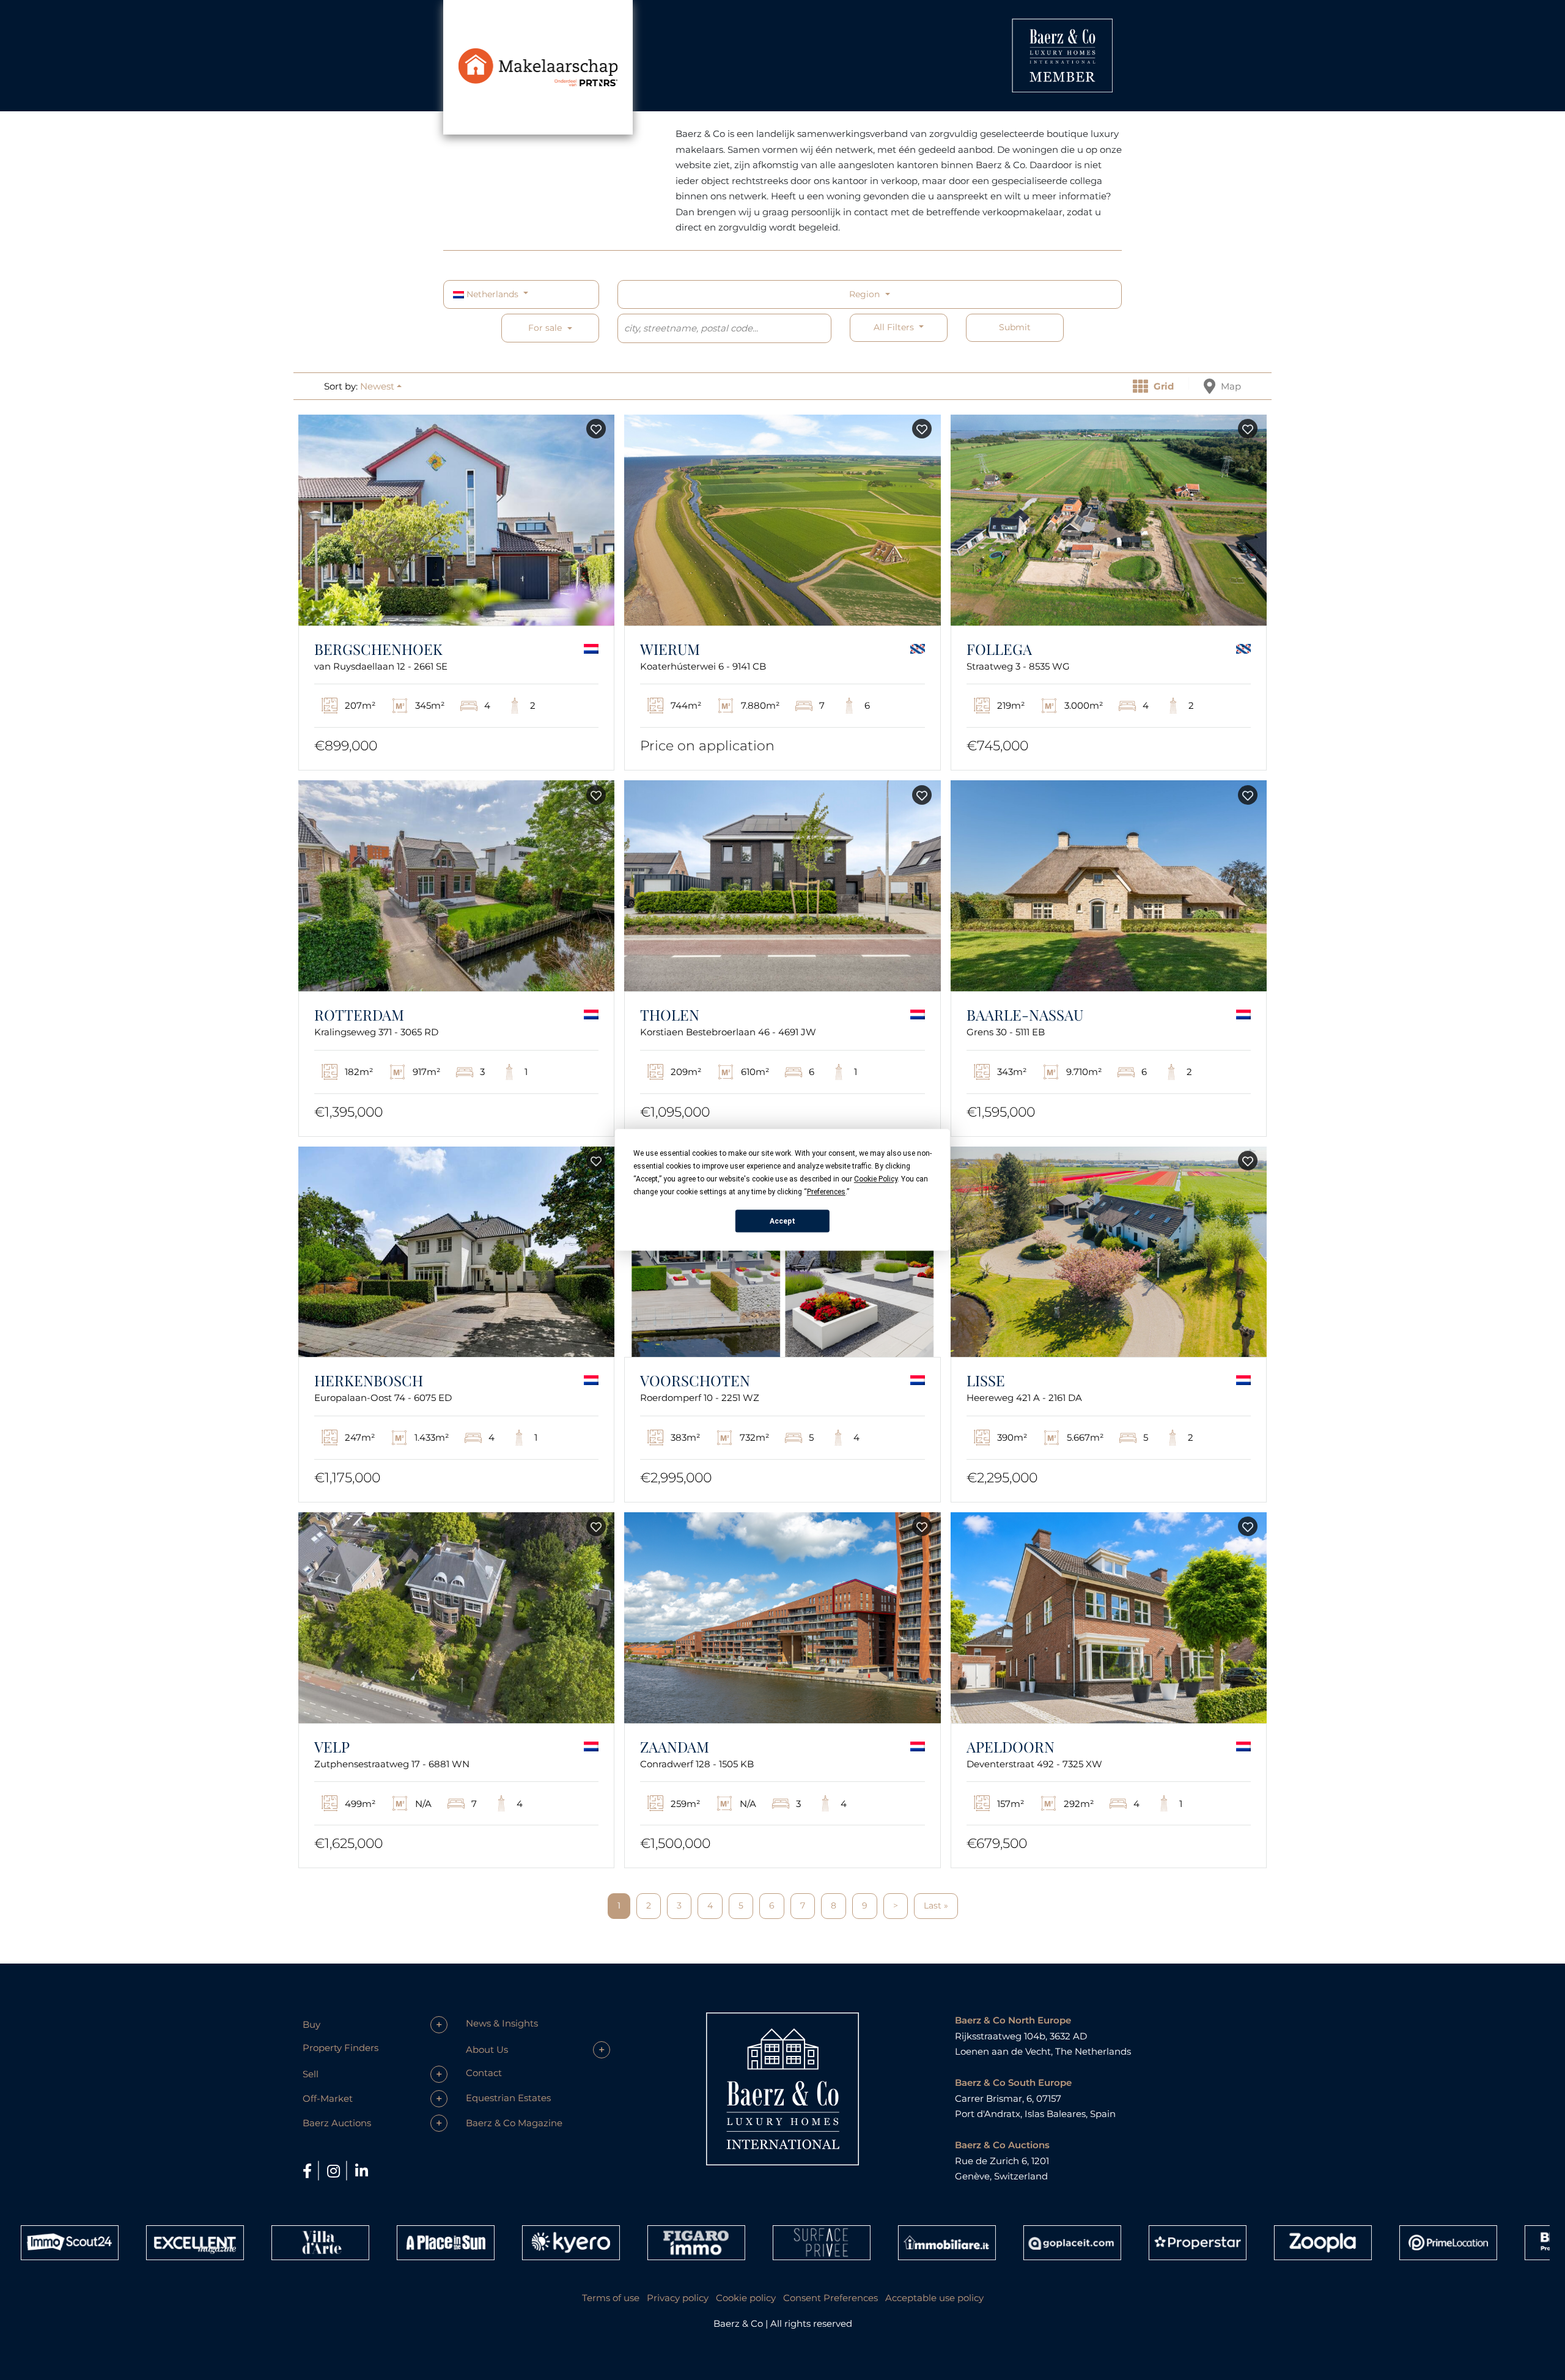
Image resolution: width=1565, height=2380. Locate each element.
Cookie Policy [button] (876, 1179)
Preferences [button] (826, 1192)
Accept (782, 1221)
